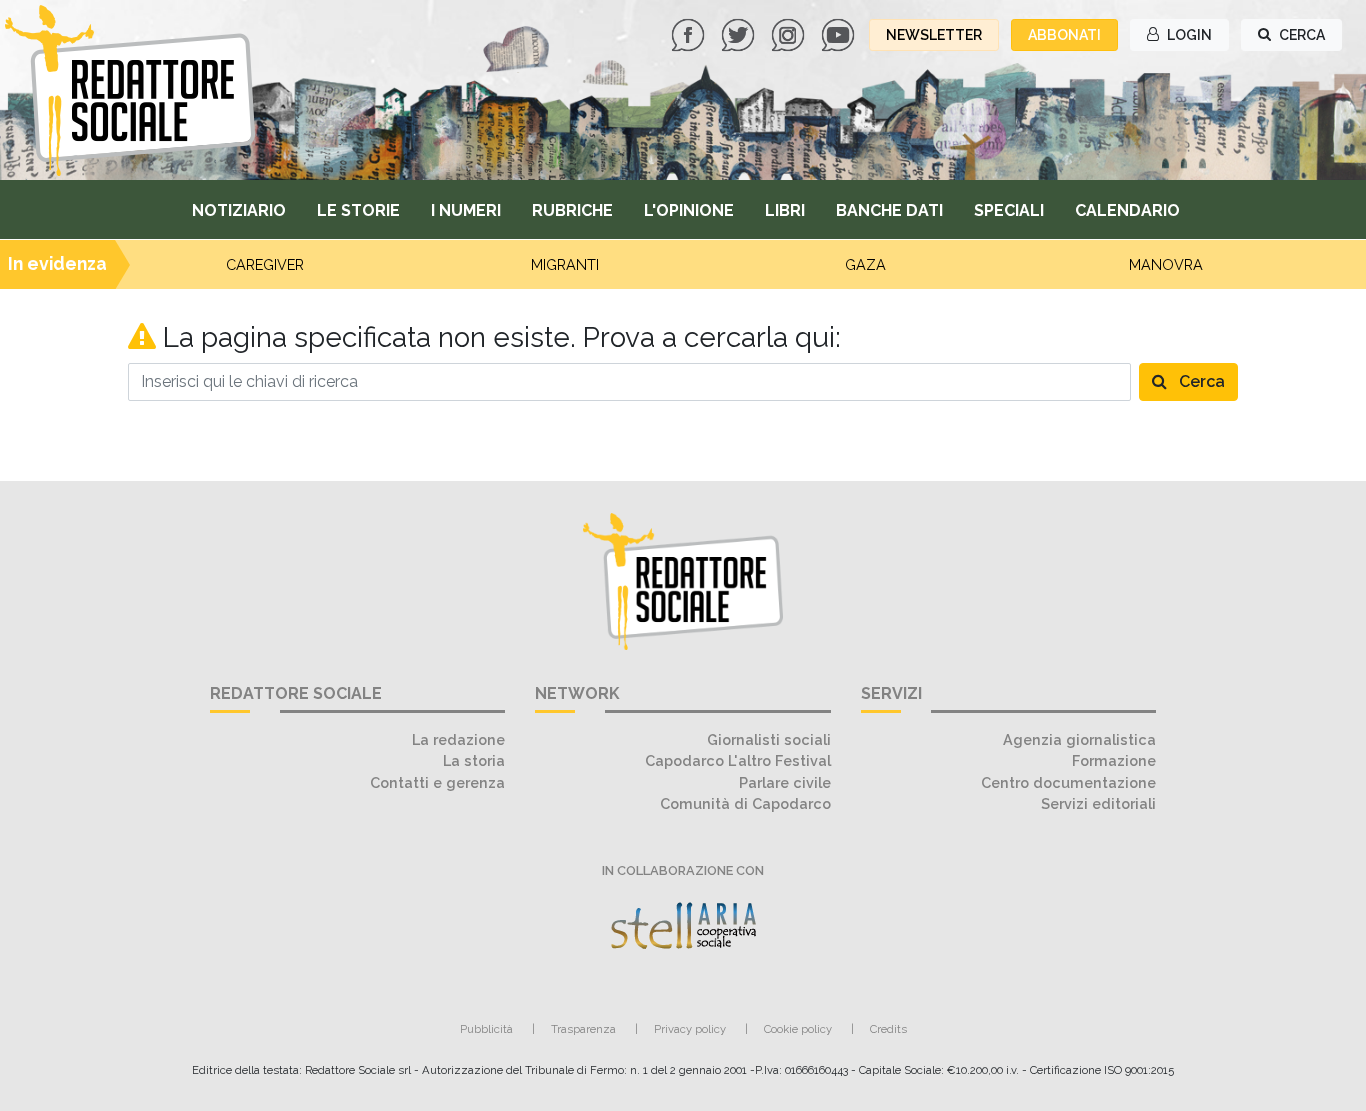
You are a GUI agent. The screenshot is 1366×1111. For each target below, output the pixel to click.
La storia (474, 760)
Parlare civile (785, 782)
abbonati (1064, 35)
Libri (785, 210)
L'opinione (689, 210)
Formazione (1114, 760)
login (1188, 35)
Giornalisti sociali (769, 739)
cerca (1300, 35)
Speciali (1009, 210)
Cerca (1200, 381)
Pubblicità (486, 1029)
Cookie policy (798, 1029)
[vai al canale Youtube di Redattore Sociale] (840, 33)
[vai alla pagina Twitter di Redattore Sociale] (740, 33)
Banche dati (889, 210)
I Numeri (466, 210)
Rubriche (572, 210)
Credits (888, 1029)
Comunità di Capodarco (745, 803)
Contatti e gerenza (437, 782)
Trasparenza (583, 1029)
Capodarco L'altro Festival (738, 760)
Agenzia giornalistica (1079, 739)
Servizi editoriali (1098, 803)
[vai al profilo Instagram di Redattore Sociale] (790, 33)
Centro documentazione (1068, 782)
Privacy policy (690, 1029)
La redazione (458, 739)
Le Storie (358, 210)
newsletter (934, 35)
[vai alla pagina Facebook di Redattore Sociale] (690, 33)
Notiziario (239, 210)
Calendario (1127, 210)
